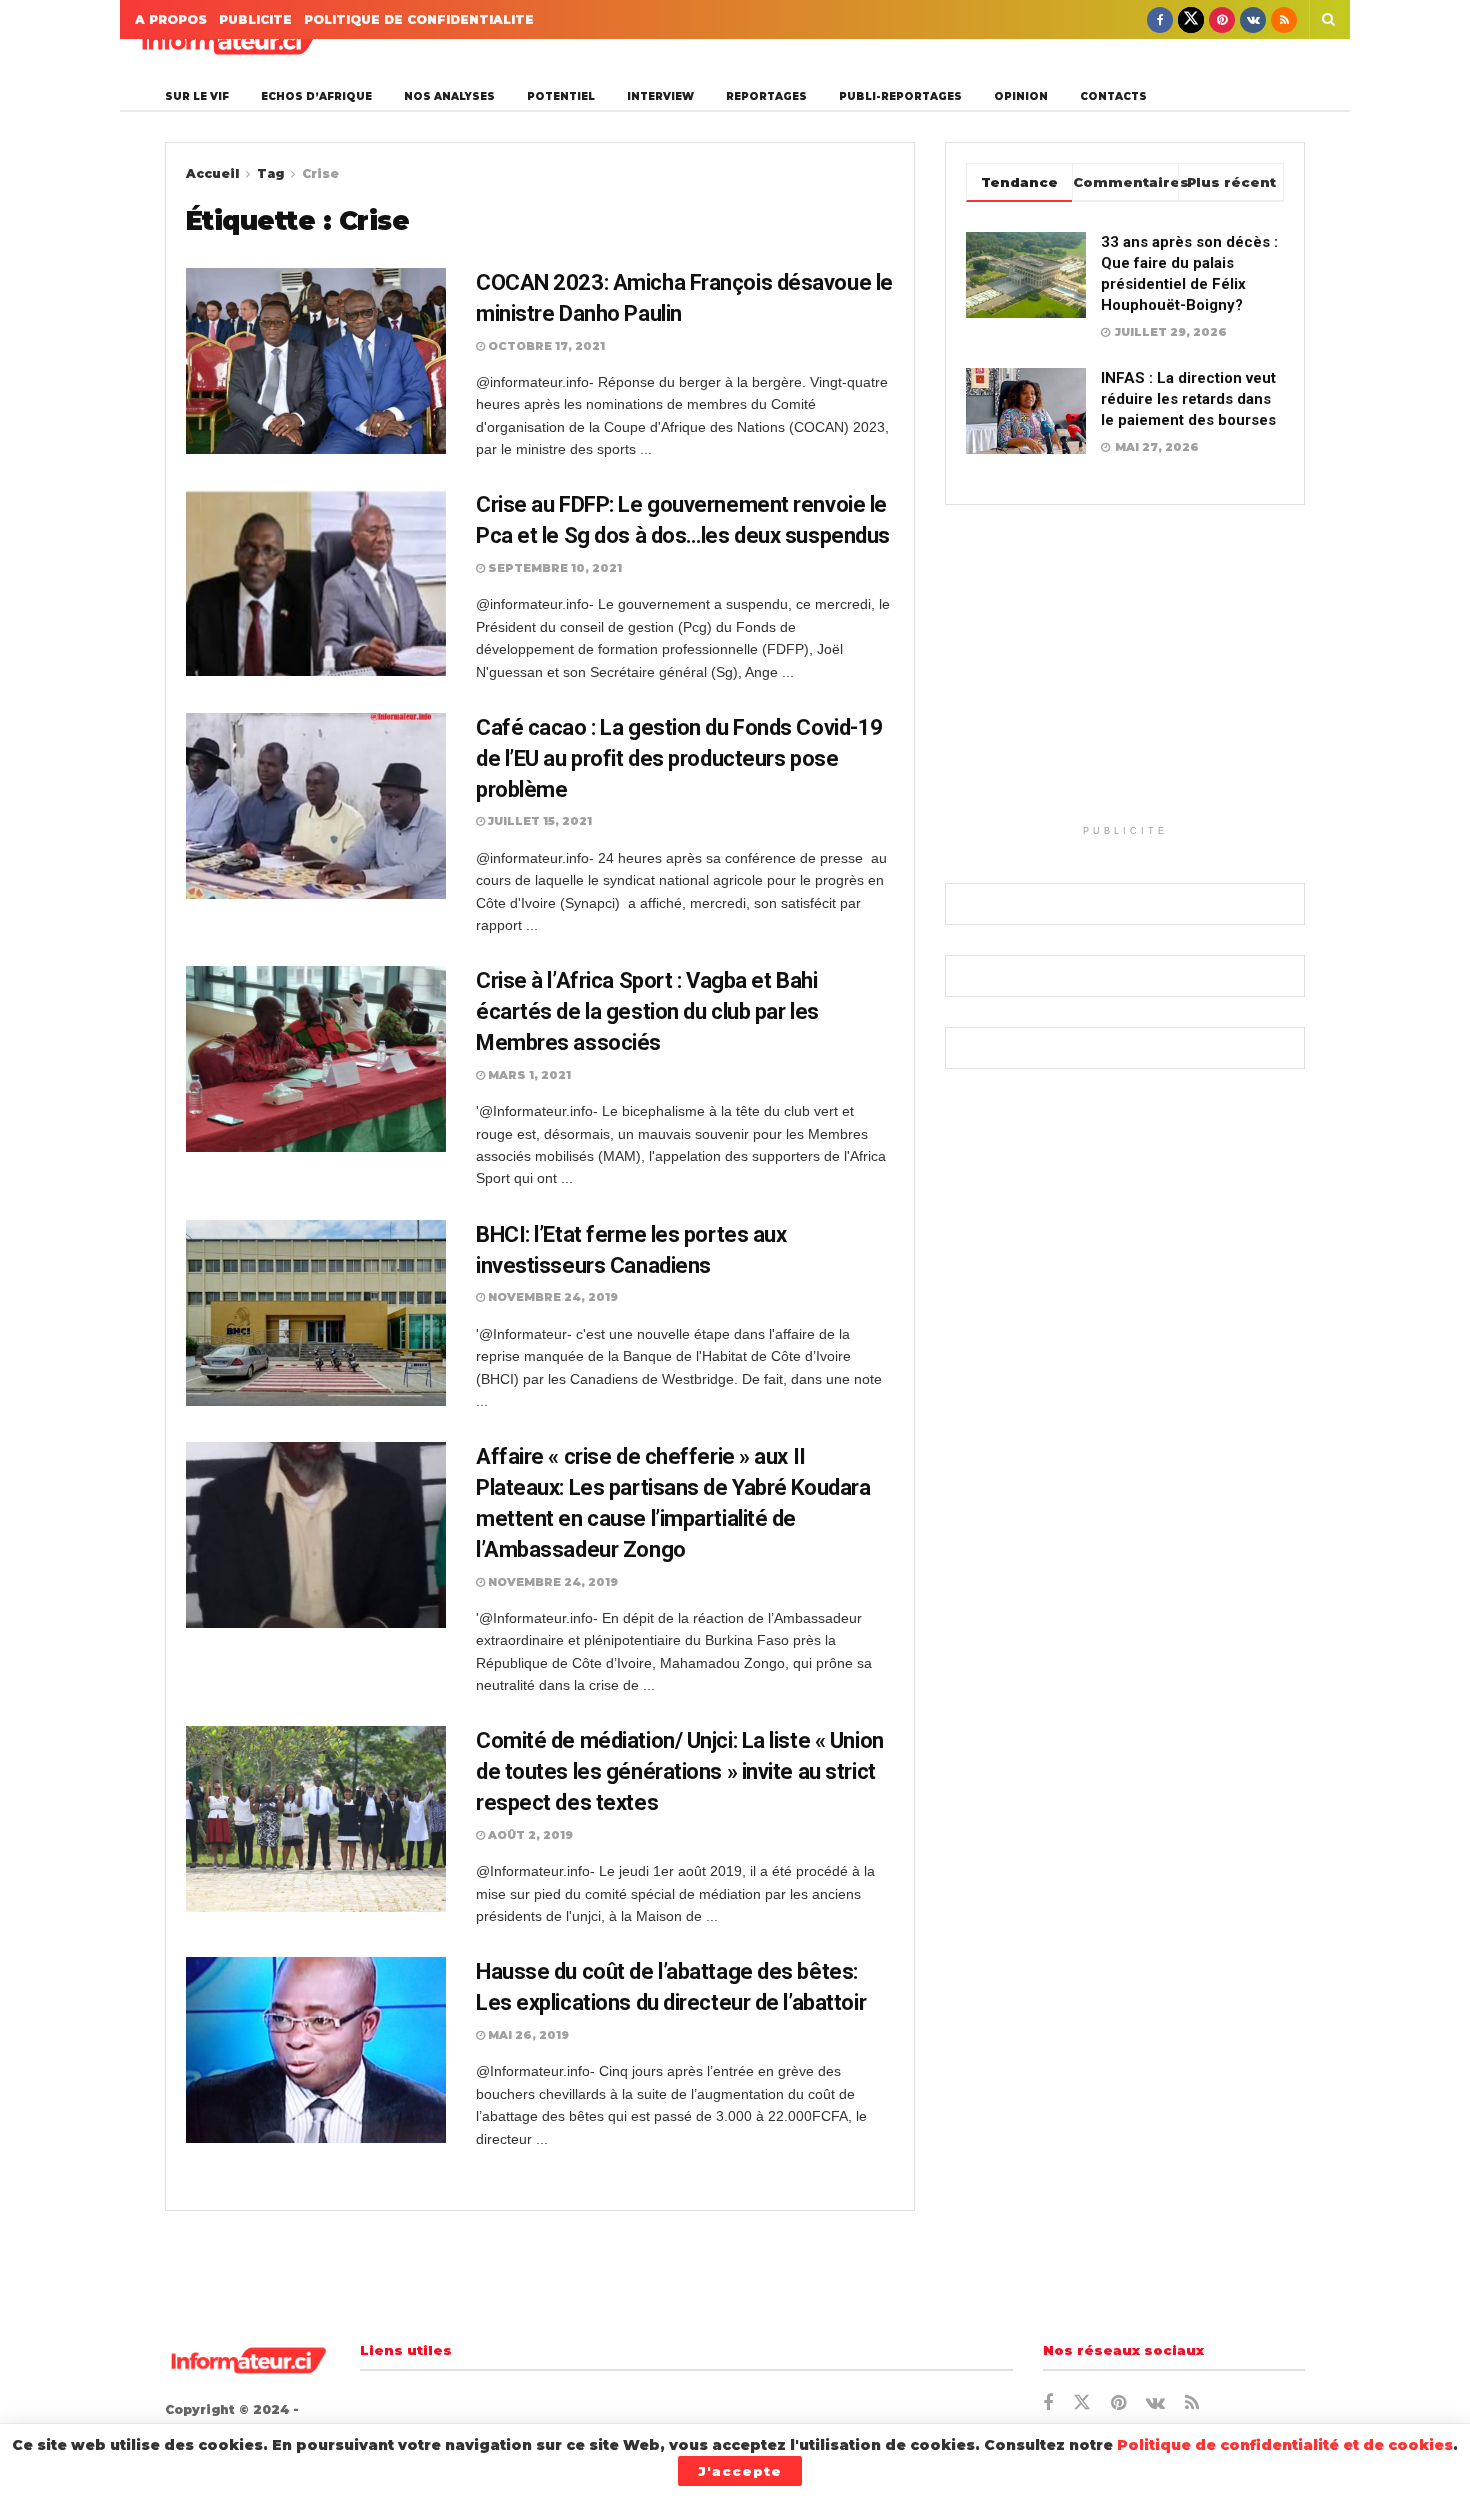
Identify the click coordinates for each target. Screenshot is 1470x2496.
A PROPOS (171, 19)
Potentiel (561, 96)
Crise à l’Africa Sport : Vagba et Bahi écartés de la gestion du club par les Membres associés (647, 1011)
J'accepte (740, 2471)
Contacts (1113, 96)
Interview (660, 96)
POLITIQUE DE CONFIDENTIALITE (419, 19)
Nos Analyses (449, 96)
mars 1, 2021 (528, 1075)
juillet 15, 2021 (538, 821)
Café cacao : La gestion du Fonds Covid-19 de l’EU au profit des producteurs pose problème (679, 758)
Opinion (1021, 96)
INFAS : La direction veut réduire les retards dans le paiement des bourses (1188, 399)
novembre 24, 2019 (551, 1297)
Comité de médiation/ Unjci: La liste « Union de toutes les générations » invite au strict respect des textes (680, 1771)
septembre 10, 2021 (553, 568)
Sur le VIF (197, 96)
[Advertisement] (1125, 675)
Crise (320, 173)
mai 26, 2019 (527, 2035)
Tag (270, 173)
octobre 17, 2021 (545, 346)
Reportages (766, 96)
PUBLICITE (255, 19)
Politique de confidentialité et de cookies (1285, 2445)
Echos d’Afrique (316, 96)
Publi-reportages (900, 96)
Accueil (212, 173)
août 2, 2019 (529, 1835)
